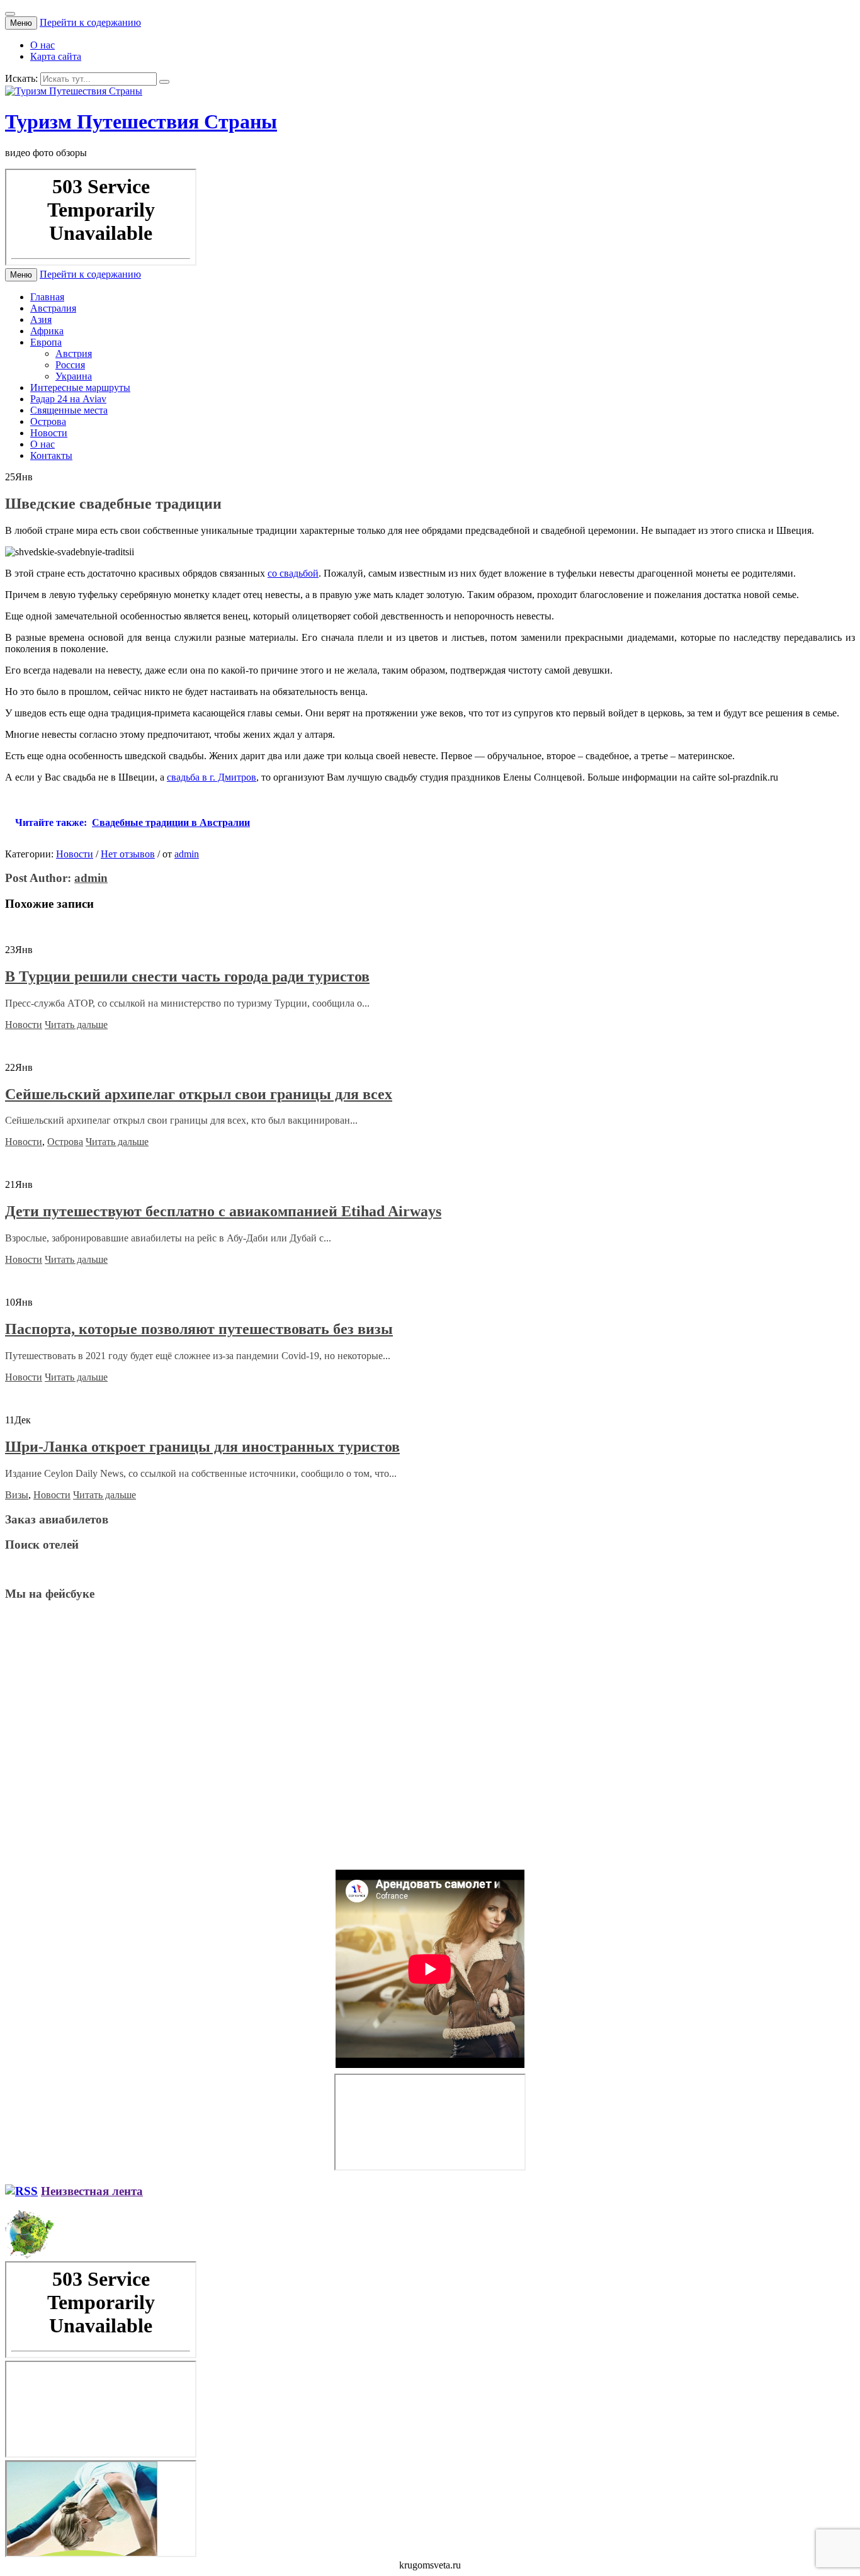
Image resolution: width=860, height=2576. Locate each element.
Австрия (74, 353)
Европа (46, 342)
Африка (47, 331)
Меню (21, 23)
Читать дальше (76, 1025)
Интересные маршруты (80, 387)
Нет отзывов (128, 854)
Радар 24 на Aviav (68, 399)
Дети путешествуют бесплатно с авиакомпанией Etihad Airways (223, 1211)
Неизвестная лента (92, 2191)
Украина (74, 376)
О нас (42, 45)
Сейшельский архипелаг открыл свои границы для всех (199, 1094)
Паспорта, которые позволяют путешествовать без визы (199, 1329)
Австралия (53, 308)
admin (187, 854)
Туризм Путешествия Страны (141, 121)
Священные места (69, 410)
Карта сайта (56, 56)
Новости (49, 433)
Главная (47, 297)
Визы (17, 1495)
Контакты (51, 455)
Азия (41, 319)
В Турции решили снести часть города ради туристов (187, 976)
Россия (70, 365)
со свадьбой (293, 573)
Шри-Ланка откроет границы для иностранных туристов (202, 1447)
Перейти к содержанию (90, 22)
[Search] (164, 82)
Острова (48, 421)
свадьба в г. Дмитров (212, 777)
